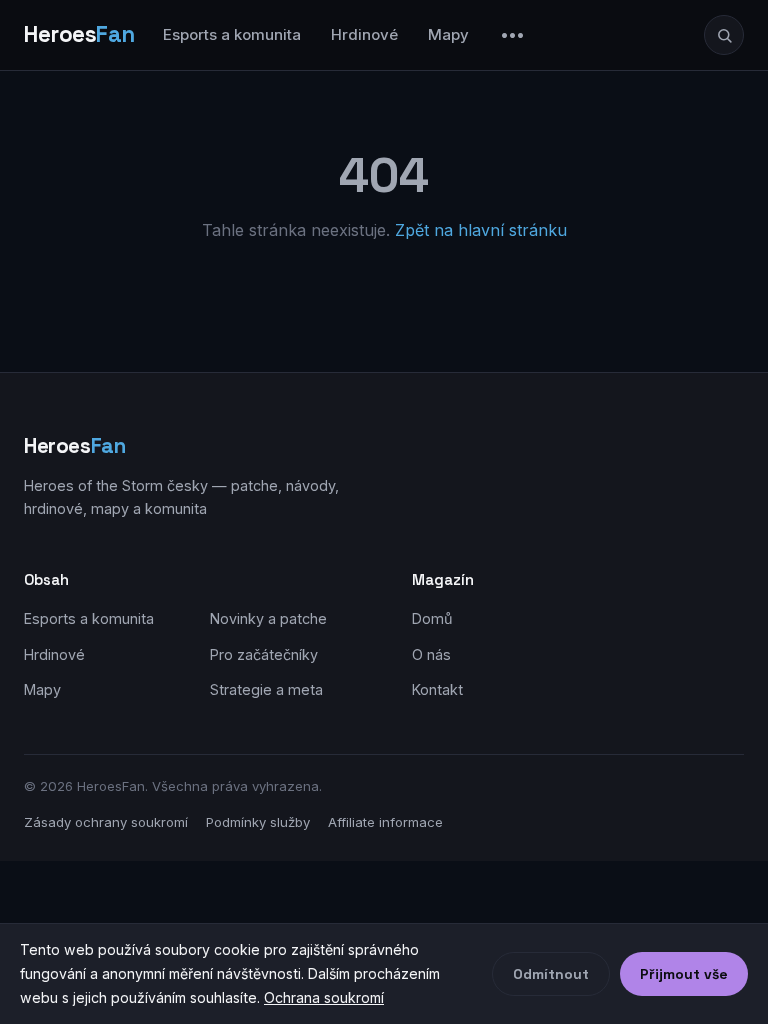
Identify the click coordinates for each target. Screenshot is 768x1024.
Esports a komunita (232, 34)
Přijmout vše (684, 974)
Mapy (448, 34)
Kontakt (437, 689)
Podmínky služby (258, 822)
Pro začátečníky (264, 654)
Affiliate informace (385, 822)
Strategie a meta (266, 689)
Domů (432, 618)
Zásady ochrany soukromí (106, 822)
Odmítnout (551, 974)
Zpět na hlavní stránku (481, 230)
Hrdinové (364, 34)
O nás (431, 654)
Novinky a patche (268, 618)
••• (513, 34)
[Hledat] (724, 35)
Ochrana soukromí (324, 997)
